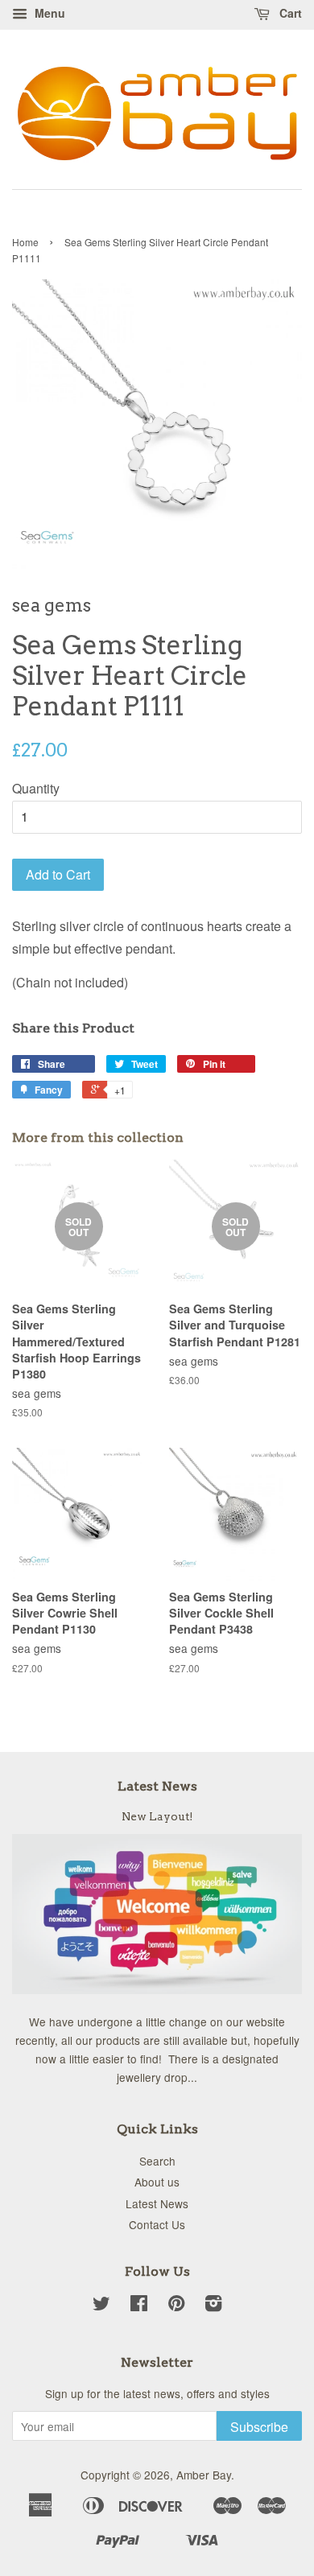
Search (157, 2161)
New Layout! (157, 1816)
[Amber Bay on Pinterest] (176, 2306)
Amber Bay (204, 2475)
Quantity (36, 788)
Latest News (157, 1786)
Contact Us (157, 2224)
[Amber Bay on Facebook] (139, 2306)
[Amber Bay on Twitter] (101, 2306)
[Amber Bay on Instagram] (213, 2306)
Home (25, 242)
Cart (289, 13)
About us (157, 2182)
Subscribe (259, 2427)
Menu (48, 13)
